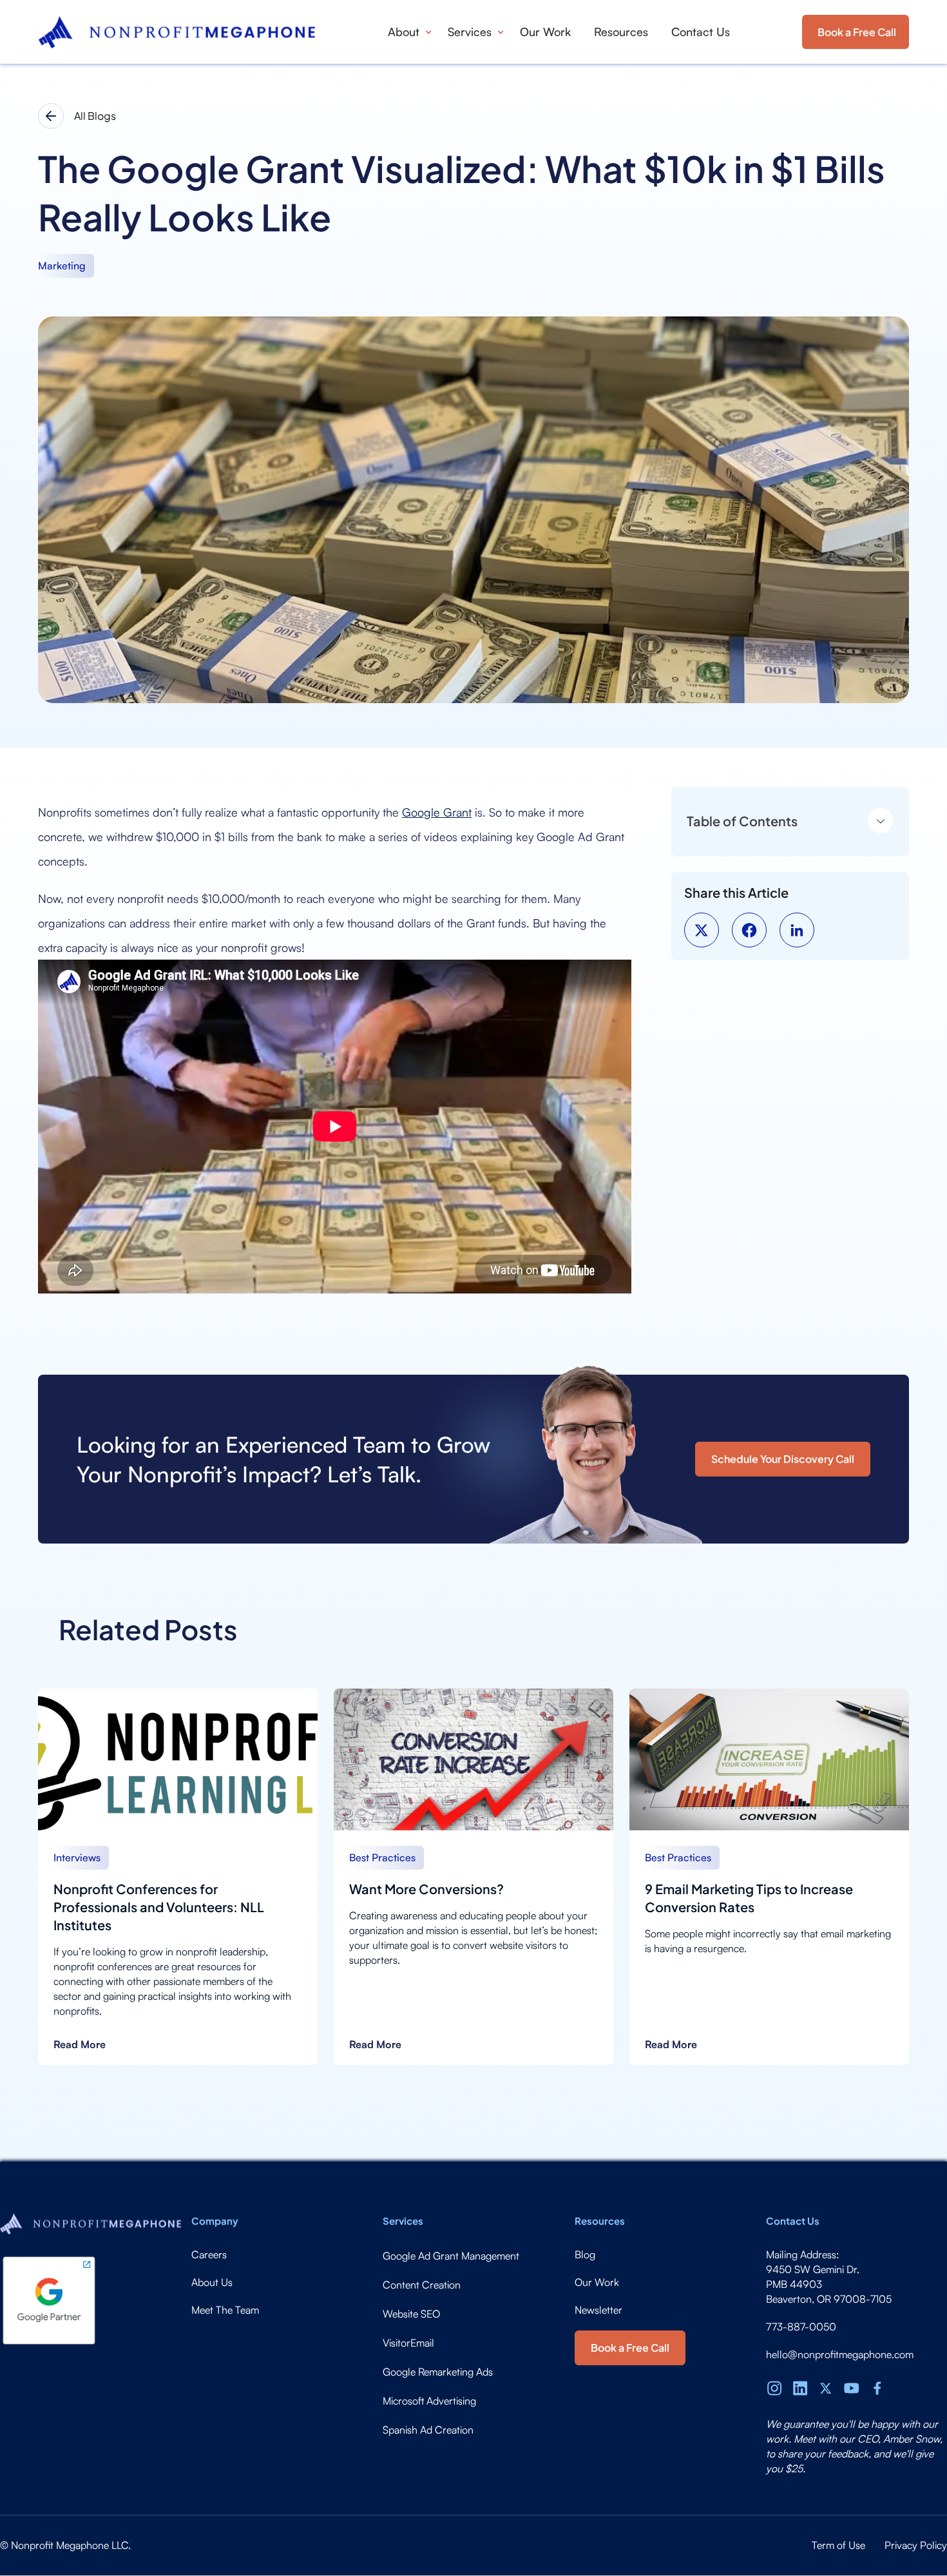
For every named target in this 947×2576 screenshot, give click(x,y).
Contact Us (701, 32)
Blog (585, 2254)
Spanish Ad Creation (428, 2430)
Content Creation (422, 2285)
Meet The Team (225, 2310)
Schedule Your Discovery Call (783, 1459)
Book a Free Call (857, 32)
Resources (621, 32)
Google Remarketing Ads (438, 2372)
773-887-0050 (801, 2327)
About (404, 32)
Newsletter (598, 2310)
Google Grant (437, 812)
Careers (209, 2254)
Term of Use (838, 2545)
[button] (406, 32)
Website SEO (411, 2314)
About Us (212, 2282)
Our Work (545, 32)
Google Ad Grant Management (451, 2256)
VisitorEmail (408, 2343)
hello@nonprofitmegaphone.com (840, 2354)
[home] (177, 32)
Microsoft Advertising (429, 2401)
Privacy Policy (916, 2545)
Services (470, 32)
